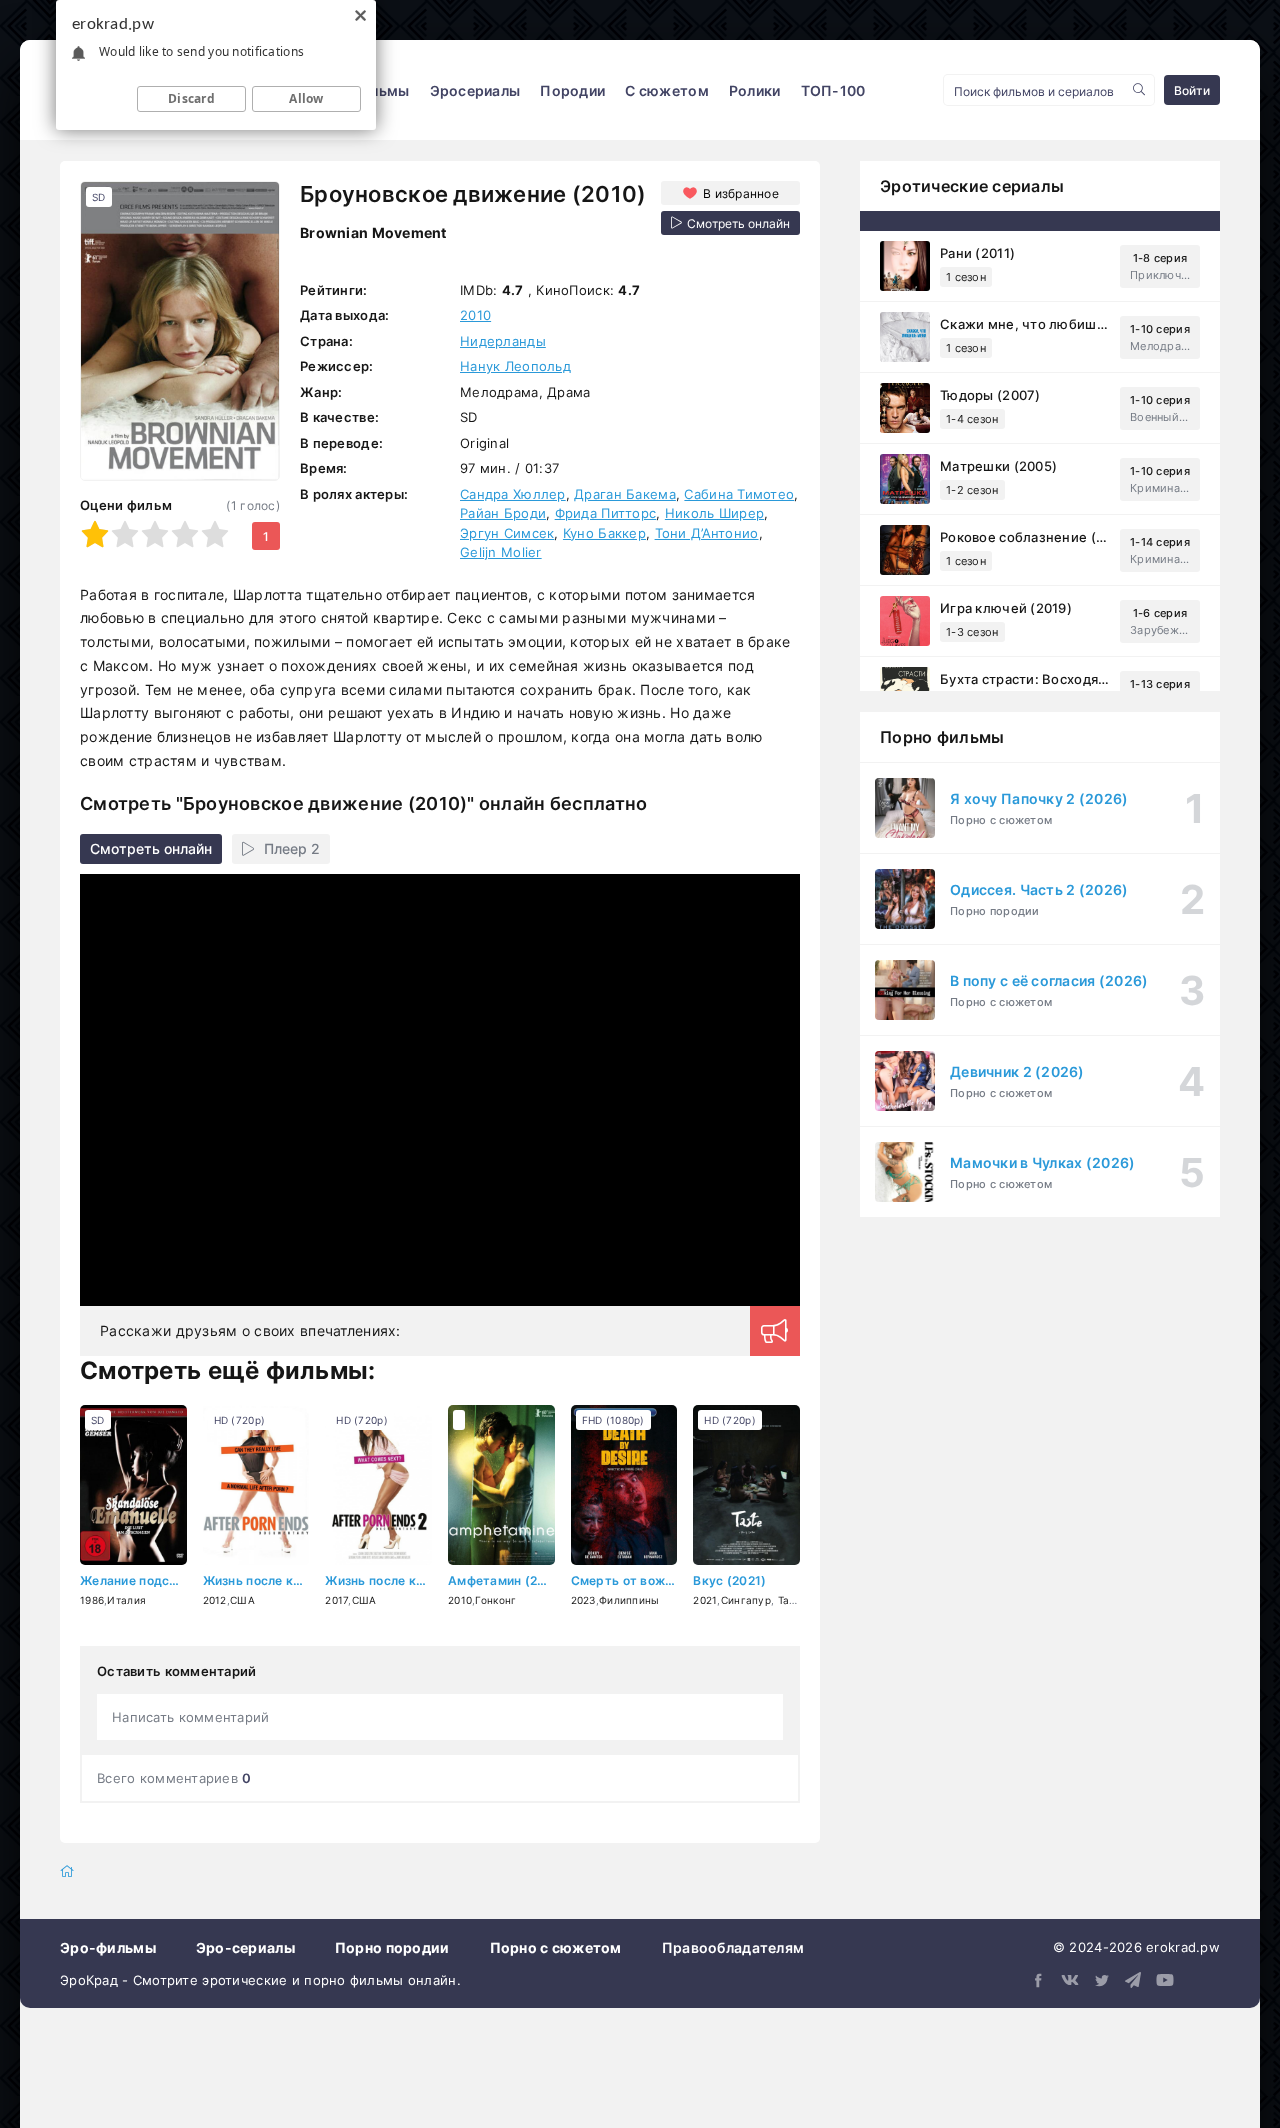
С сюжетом (667, 90)
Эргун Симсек (507, 533)
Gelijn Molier (501, 552)
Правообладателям (733, 1947)
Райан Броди (503, 513)
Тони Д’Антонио (707, 533)
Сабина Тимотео (739, 494)
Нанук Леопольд (515, 366)
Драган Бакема (625, 494)
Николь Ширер (714, 513)
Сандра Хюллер (513, 494)
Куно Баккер (604, 533)
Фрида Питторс (606, 513)
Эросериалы (475, 90)
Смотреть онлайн (151, 848)
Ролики (755, 90)
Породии (572, 90)
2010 (475, 315)
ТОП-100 (833, 90)
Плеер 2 (292, 848)
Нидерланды (503, 341)
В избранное (741, 193)
